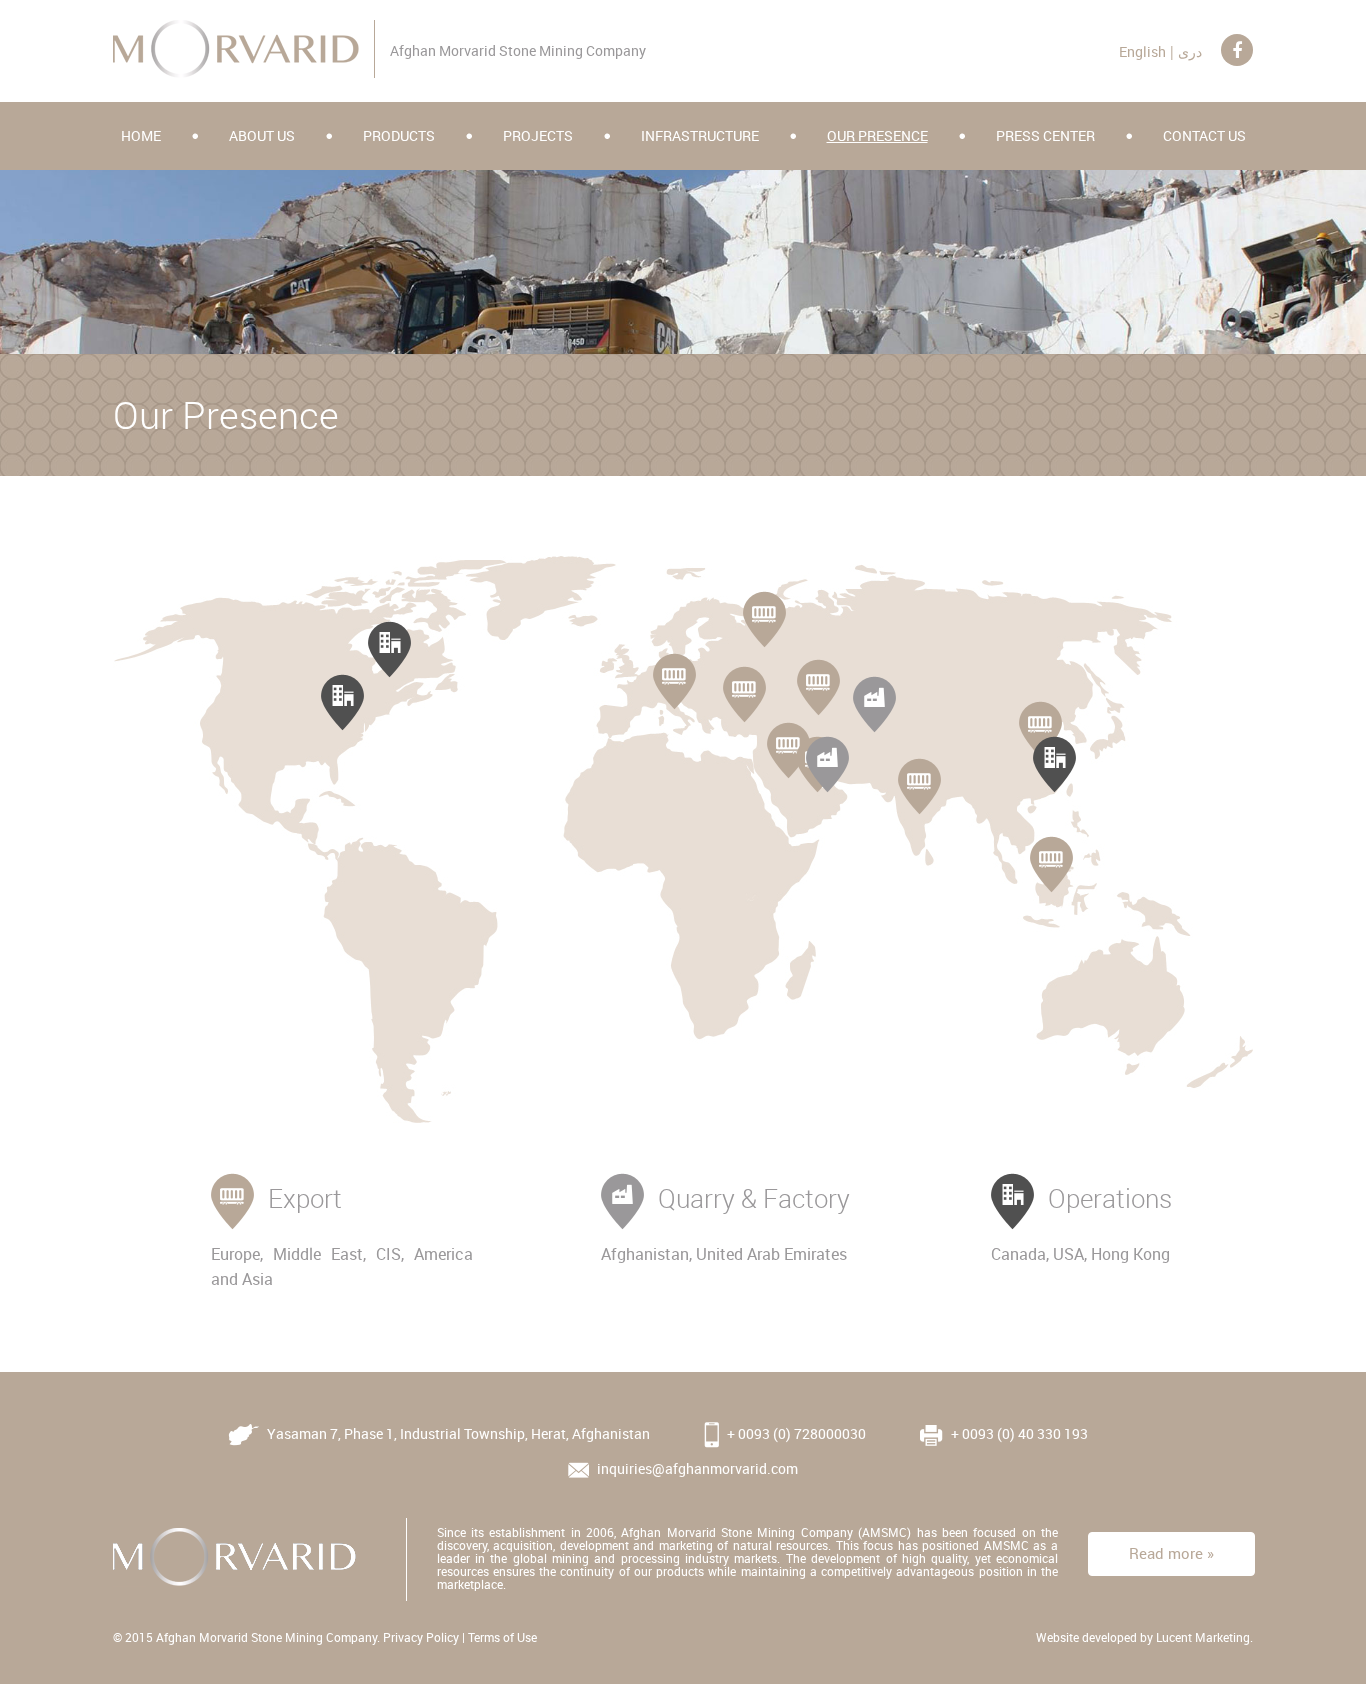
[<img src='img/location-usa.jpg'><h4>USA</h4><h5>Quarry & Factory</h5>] (342, 700)
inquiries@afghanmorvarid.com (696, 1468)
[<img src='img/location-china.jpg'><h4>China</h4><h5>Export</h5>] (1040, 727)
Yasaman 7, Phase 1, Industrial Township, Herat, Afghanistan (457, 1433)
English (1142, 51)
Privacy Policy (421, 1637)
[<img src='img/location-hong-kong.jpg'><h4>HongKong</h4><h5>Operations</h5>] (1054, 762)
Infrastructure (700, 135)
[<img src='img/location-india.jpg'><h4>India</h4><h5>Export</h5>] (919, 784)
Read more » (1171, 1553)
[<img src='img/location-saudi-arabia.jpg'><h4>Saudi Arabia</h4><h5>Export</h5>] (788, 748)
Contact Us (1204, 135)
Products (399, 135)
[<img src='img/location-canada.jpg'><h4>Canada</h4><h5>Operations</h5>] (389, 647)
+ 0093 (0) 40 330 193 (1018, 1433)
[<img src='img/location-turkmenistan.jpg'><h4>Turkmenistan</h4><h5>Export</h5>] (818, 685)
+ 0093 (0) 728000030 (795, 1433)
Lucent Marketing (1203, 1637)
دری (1190, 51)
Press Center (1045, 135)
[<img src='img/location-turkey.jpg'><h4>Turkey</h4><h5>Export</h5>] (744, 692)
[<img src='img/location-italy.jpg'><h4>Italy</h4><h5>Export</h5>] (674, 679)
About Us (262, 135)
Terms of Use (502, 1637)
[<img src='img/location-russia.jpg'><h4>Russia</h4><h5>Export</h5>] (764, 617)
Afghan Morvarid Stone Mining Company (266, 1637)
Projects (538, 135)
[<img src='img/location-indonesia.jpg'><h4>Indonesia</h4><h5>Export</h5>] (1051, 862)
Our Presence (877, 135)
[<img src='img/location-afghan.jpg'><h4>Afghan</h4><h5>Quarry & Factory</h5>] (874, 702)
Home (141, 135)
